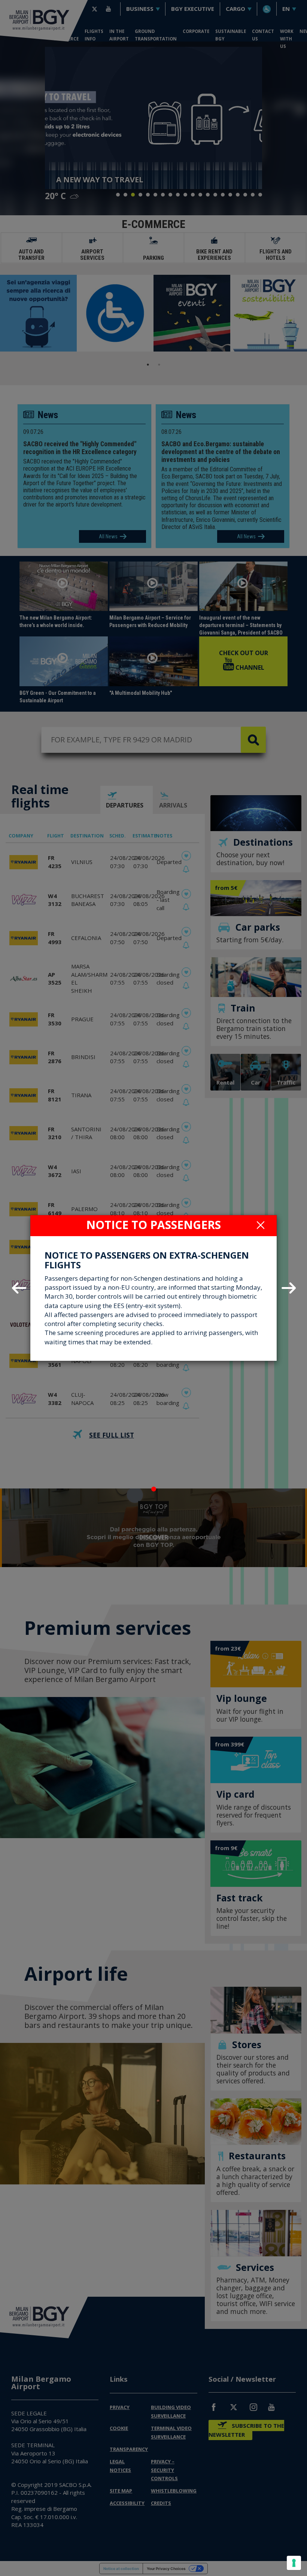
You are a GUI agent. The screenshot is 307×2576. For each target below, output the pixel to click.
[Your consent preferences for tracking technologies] (294, 2563)
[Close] (261, 1225)
